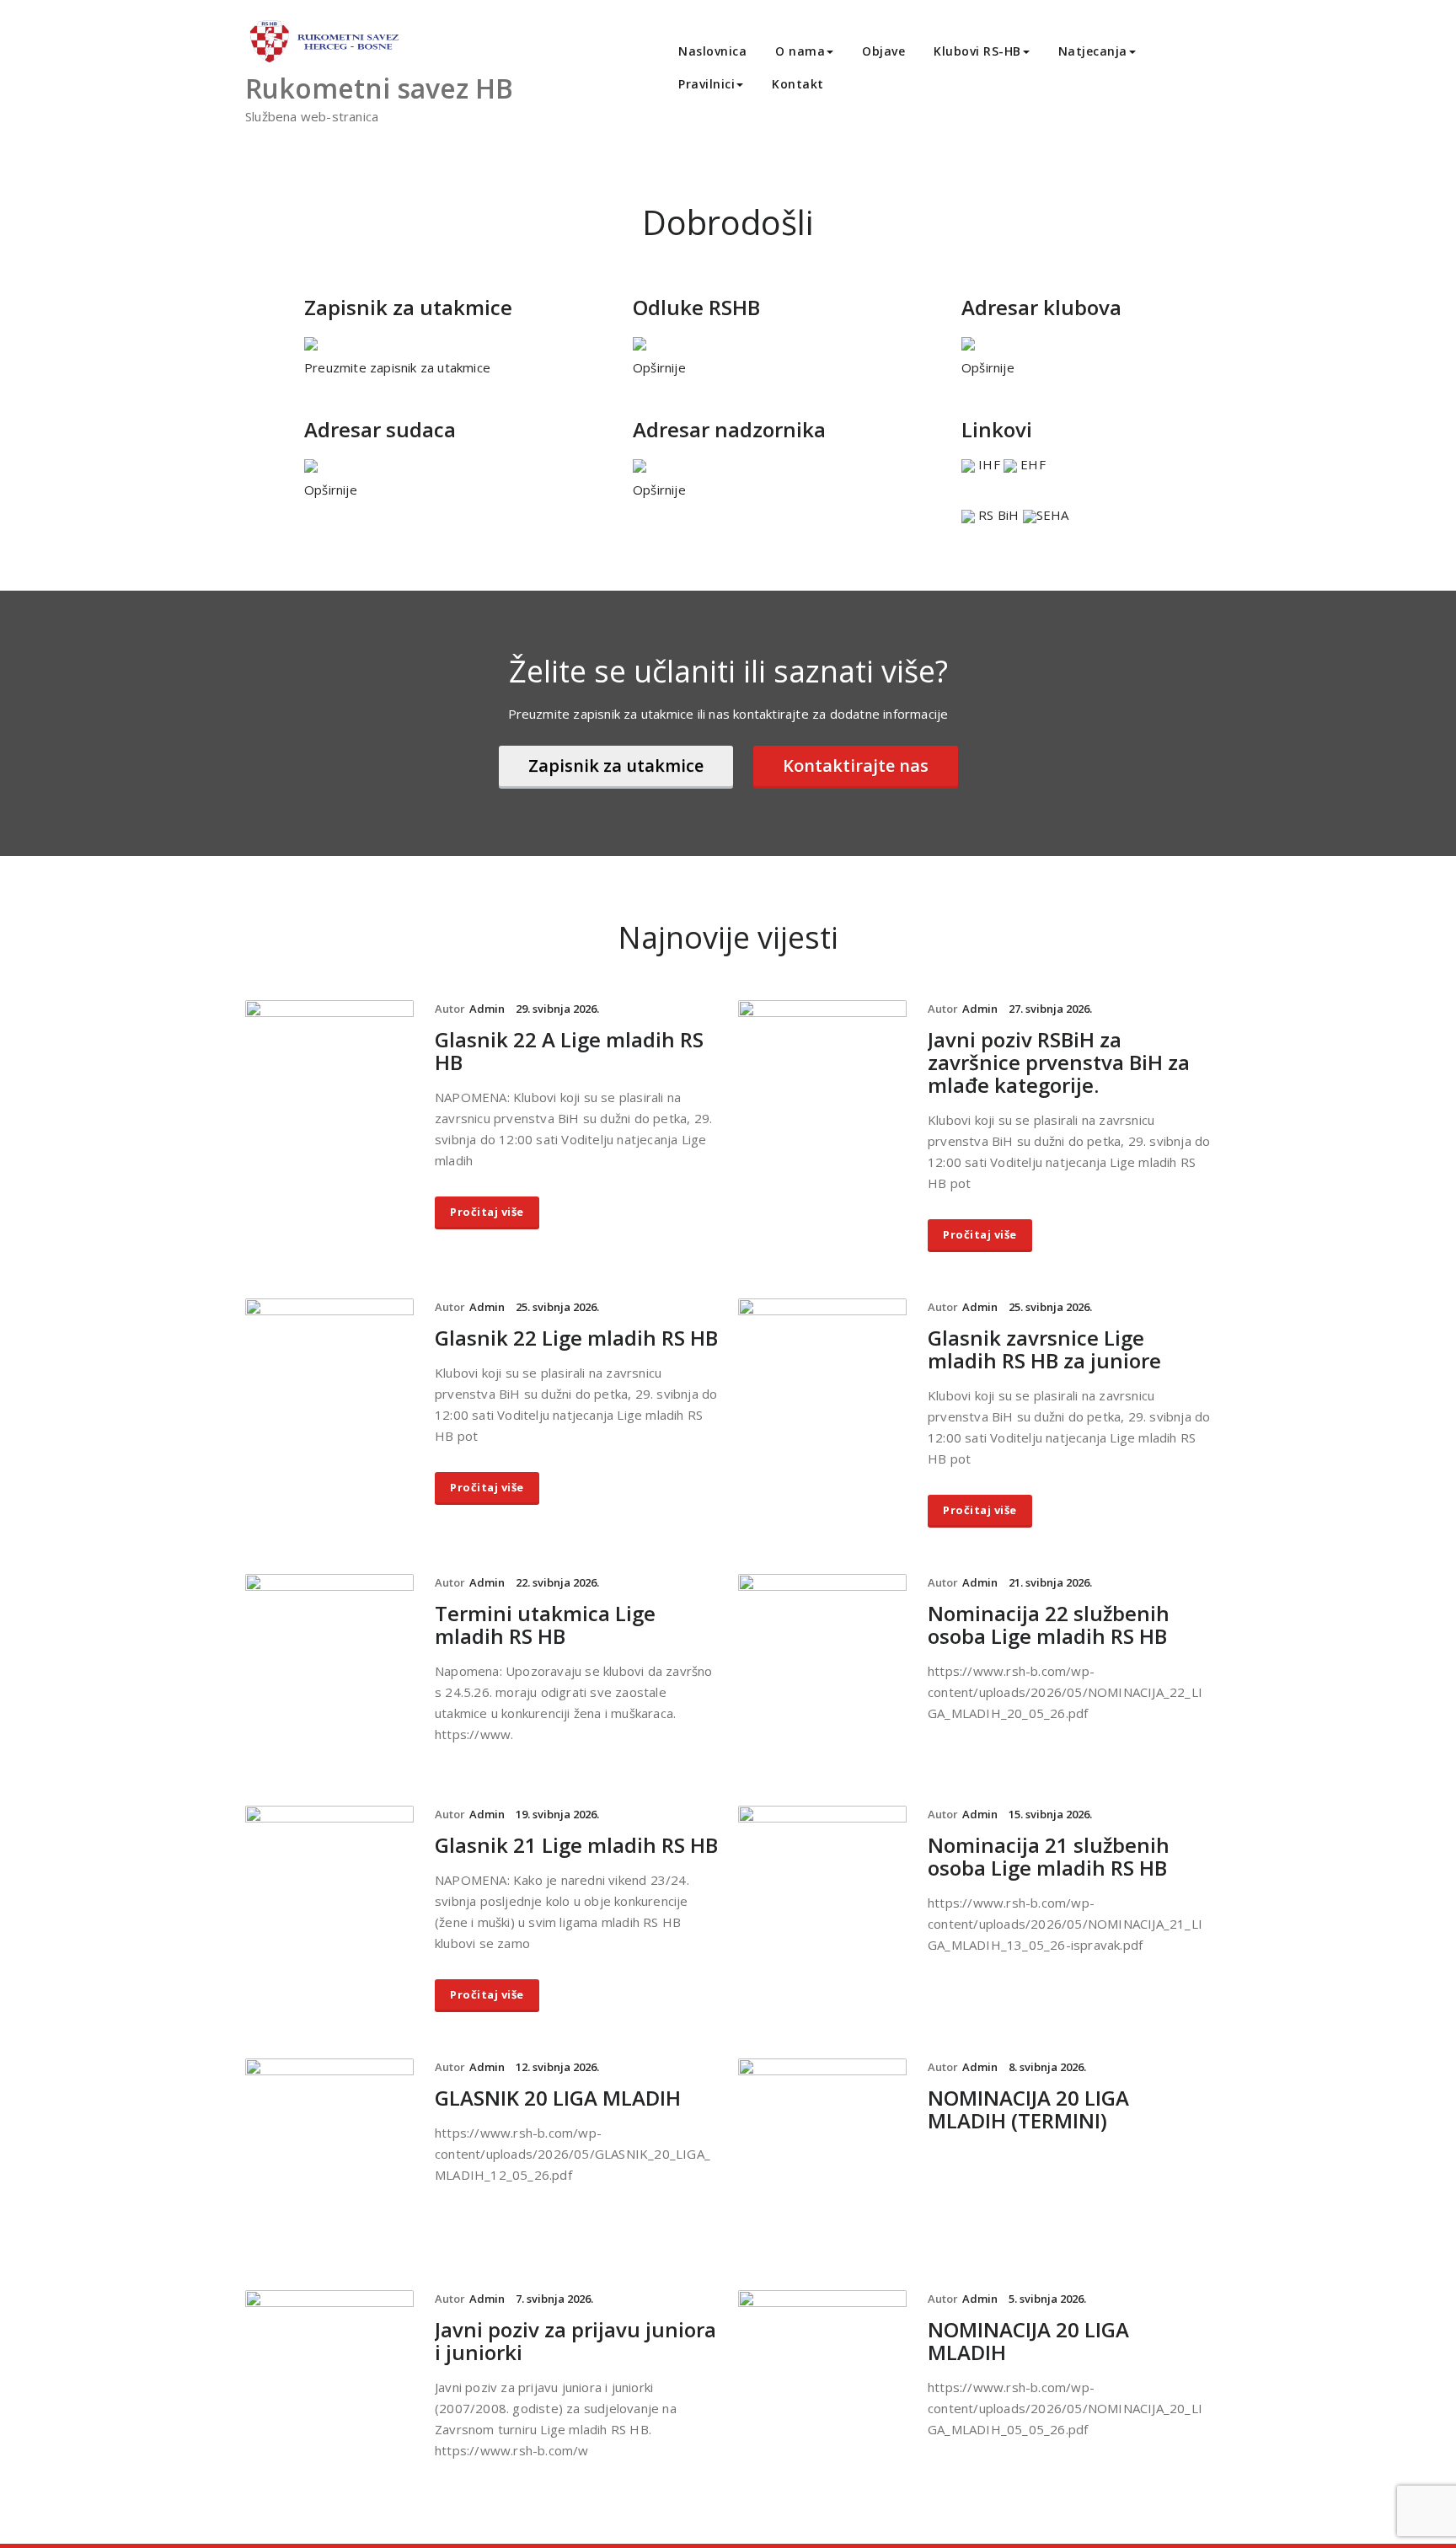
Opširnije (659, 367)
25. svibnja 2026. (557, 1307)
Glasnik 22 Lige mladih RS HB (576, 1338)
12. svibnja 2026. (557, 2067)
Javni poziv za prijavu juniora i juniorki (575, 2341)
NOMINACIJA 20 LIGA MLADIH (1028, 2341)
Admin (487, 1009)
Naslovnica (712, 51)
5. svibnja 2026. (1047, 2299)
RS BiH (997, 515)
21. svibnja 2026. (1050, 1582)
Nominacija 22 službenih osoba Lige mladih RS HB (1049, 1625)
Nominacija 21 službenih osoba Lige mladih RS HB (1049, 1856)
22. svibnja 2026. (557, 1582)
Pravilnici (707, 84)
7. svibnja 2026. (554, 2299)
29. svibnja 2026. (557, 1009)
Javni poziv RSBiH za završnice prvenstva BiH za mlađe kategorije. (1059, 1062)
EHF (1031, 464)
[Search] (857, 86)
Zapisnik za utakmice (616, 765)
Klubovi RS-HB (977, 51)
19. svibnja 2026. (557, 1814)
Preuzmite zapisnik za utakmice (397, 367)
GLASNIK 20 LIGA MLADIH (558, 2098)
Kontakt (798, 84)
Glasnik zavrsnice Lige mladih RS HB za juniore (1044, 1349)
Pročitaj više (487, 1212)
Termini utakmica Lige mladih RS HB (545, 1625)
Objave (883, 51)
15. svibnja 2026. (1050, 1814)
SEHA (1053, 515)
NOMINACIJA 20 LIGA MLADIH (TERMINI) (1028, 2109)
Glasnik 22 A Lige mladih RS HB (569, 1051)
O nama (800, 51)
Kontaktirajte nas (856, 765)
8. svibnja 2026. (1047, 2067)
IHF (989, 464)
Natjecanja (1093, 51)
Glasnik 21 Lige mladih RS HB (576, 1845)
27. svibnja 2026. (1050, 1009)
